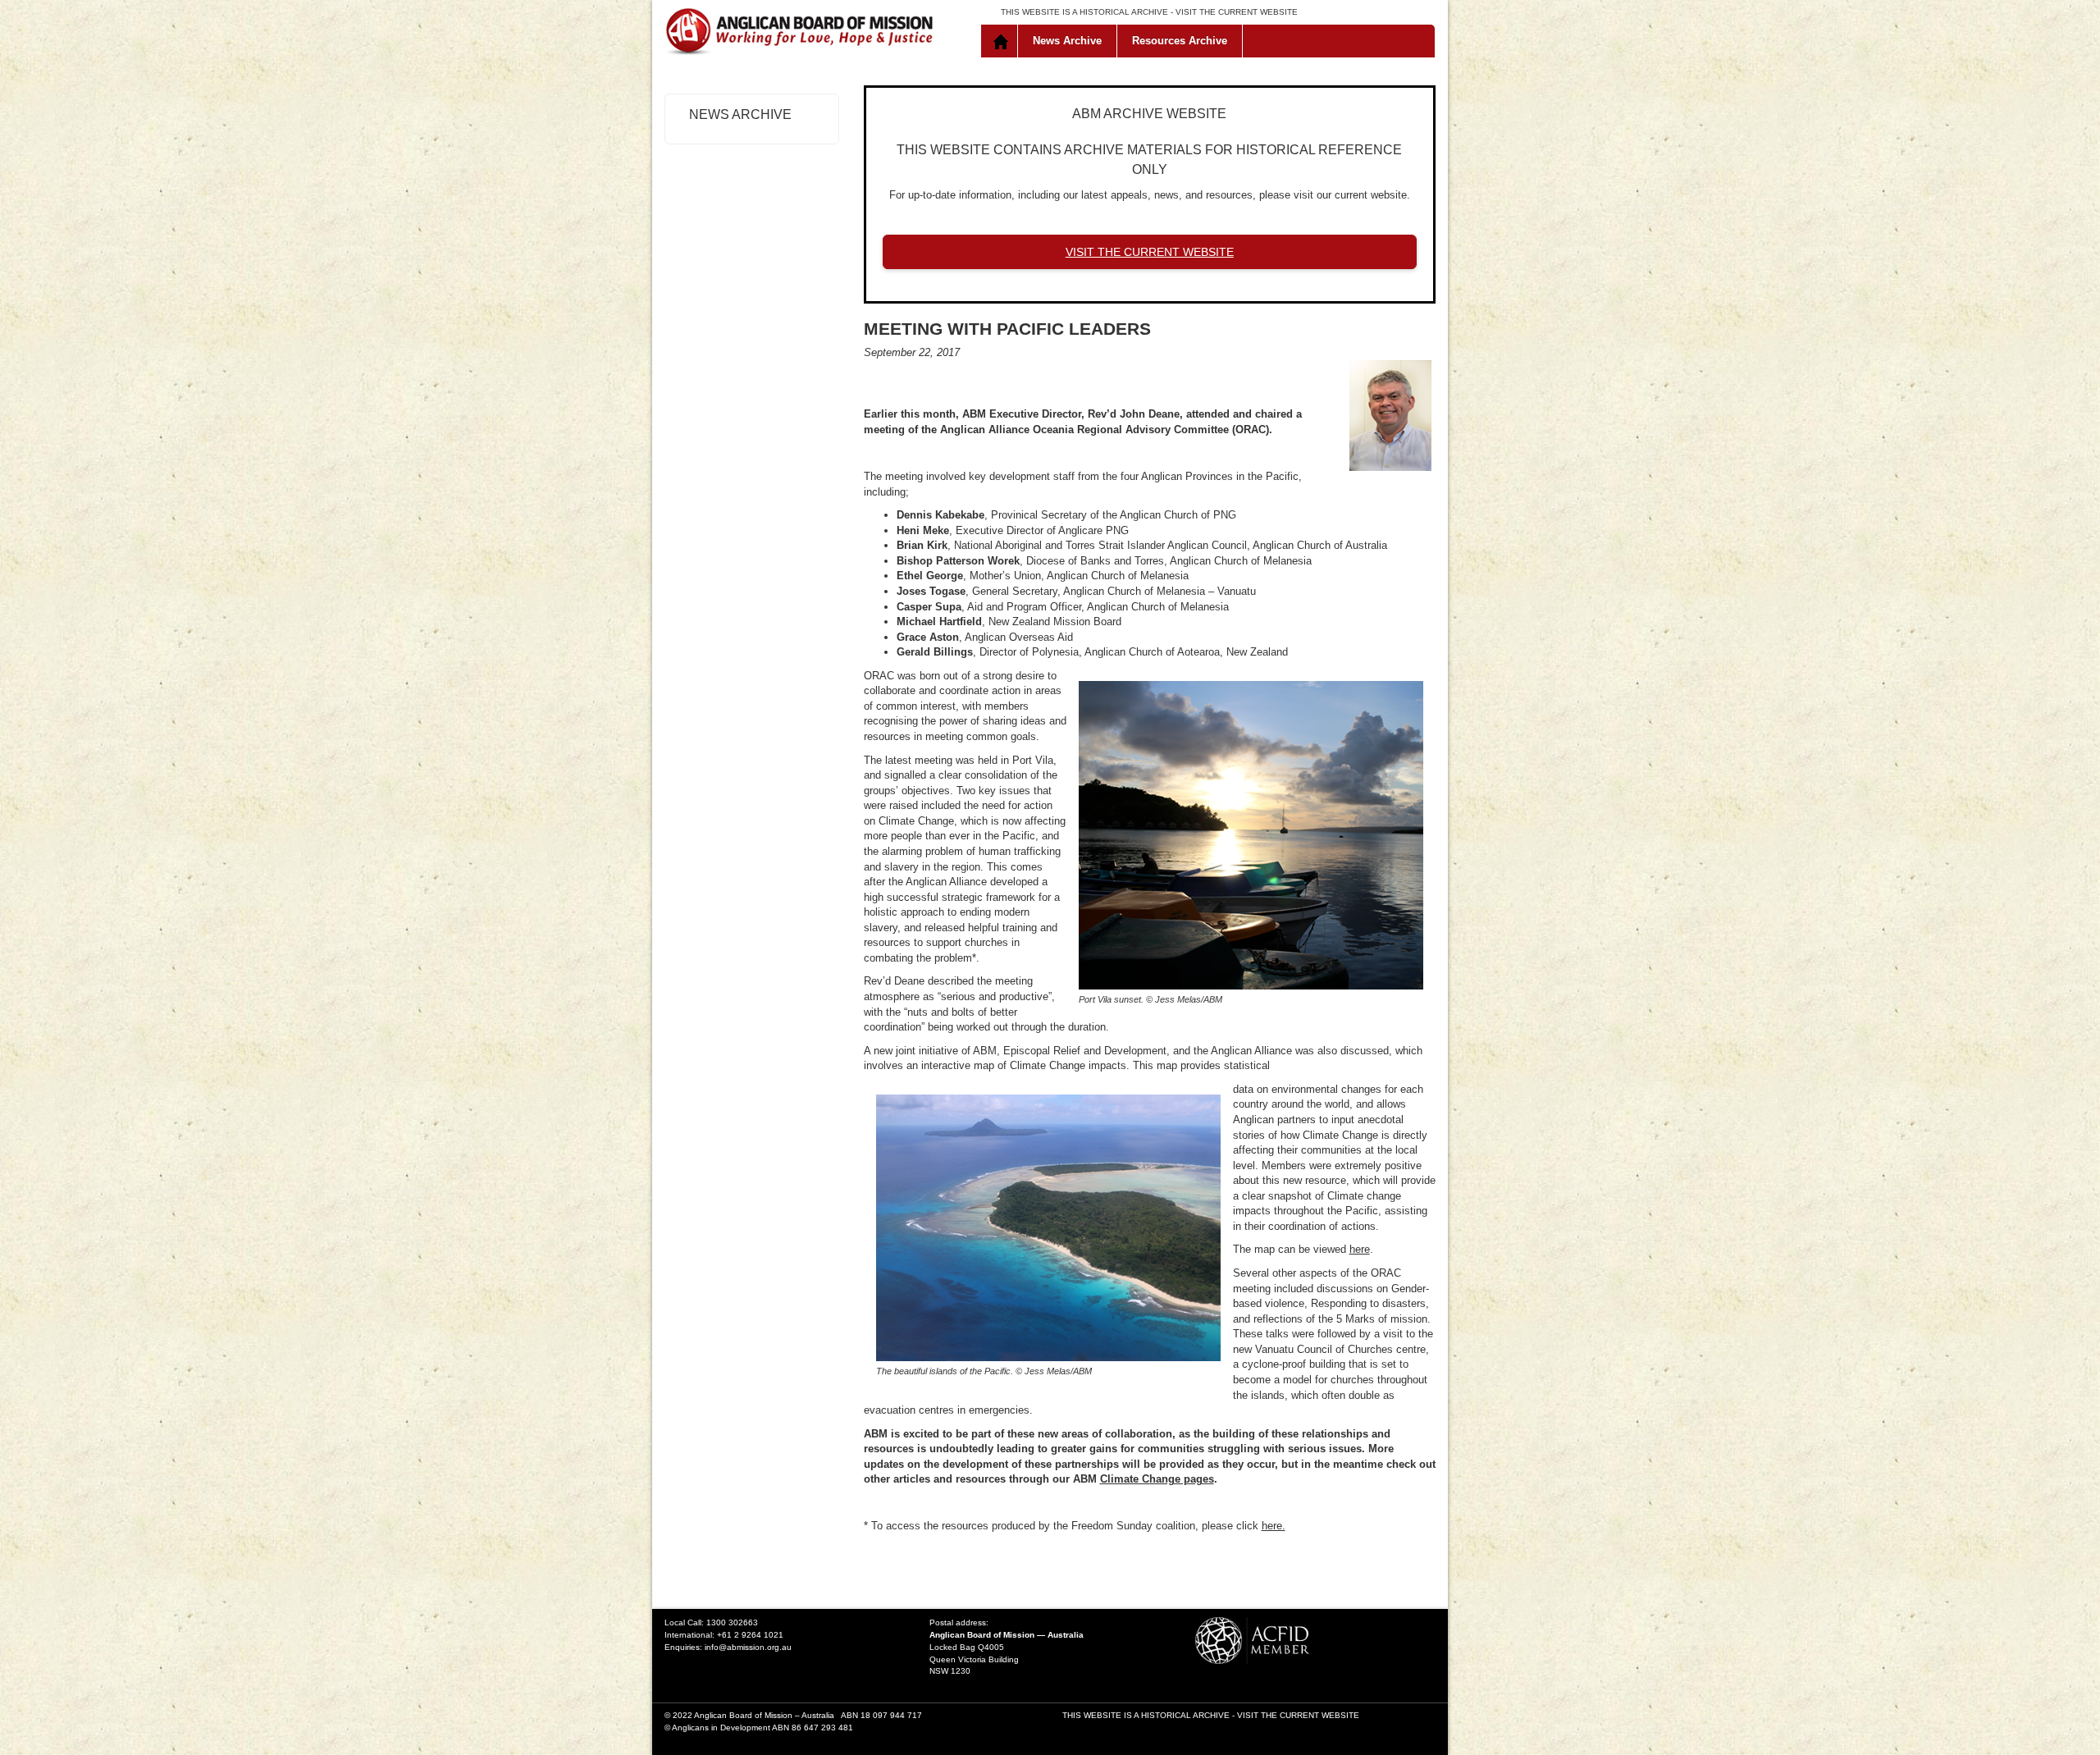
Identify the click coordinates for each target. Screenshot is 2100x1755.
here (1360, 1249)
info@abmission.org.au (748, 1647)
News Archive (1067, 41)
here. (1274, 1526)
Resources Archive (1180, 41)
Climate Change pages (1157, 1479)
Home (1003, 41)
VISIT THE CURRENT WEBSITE (1237, 12)
